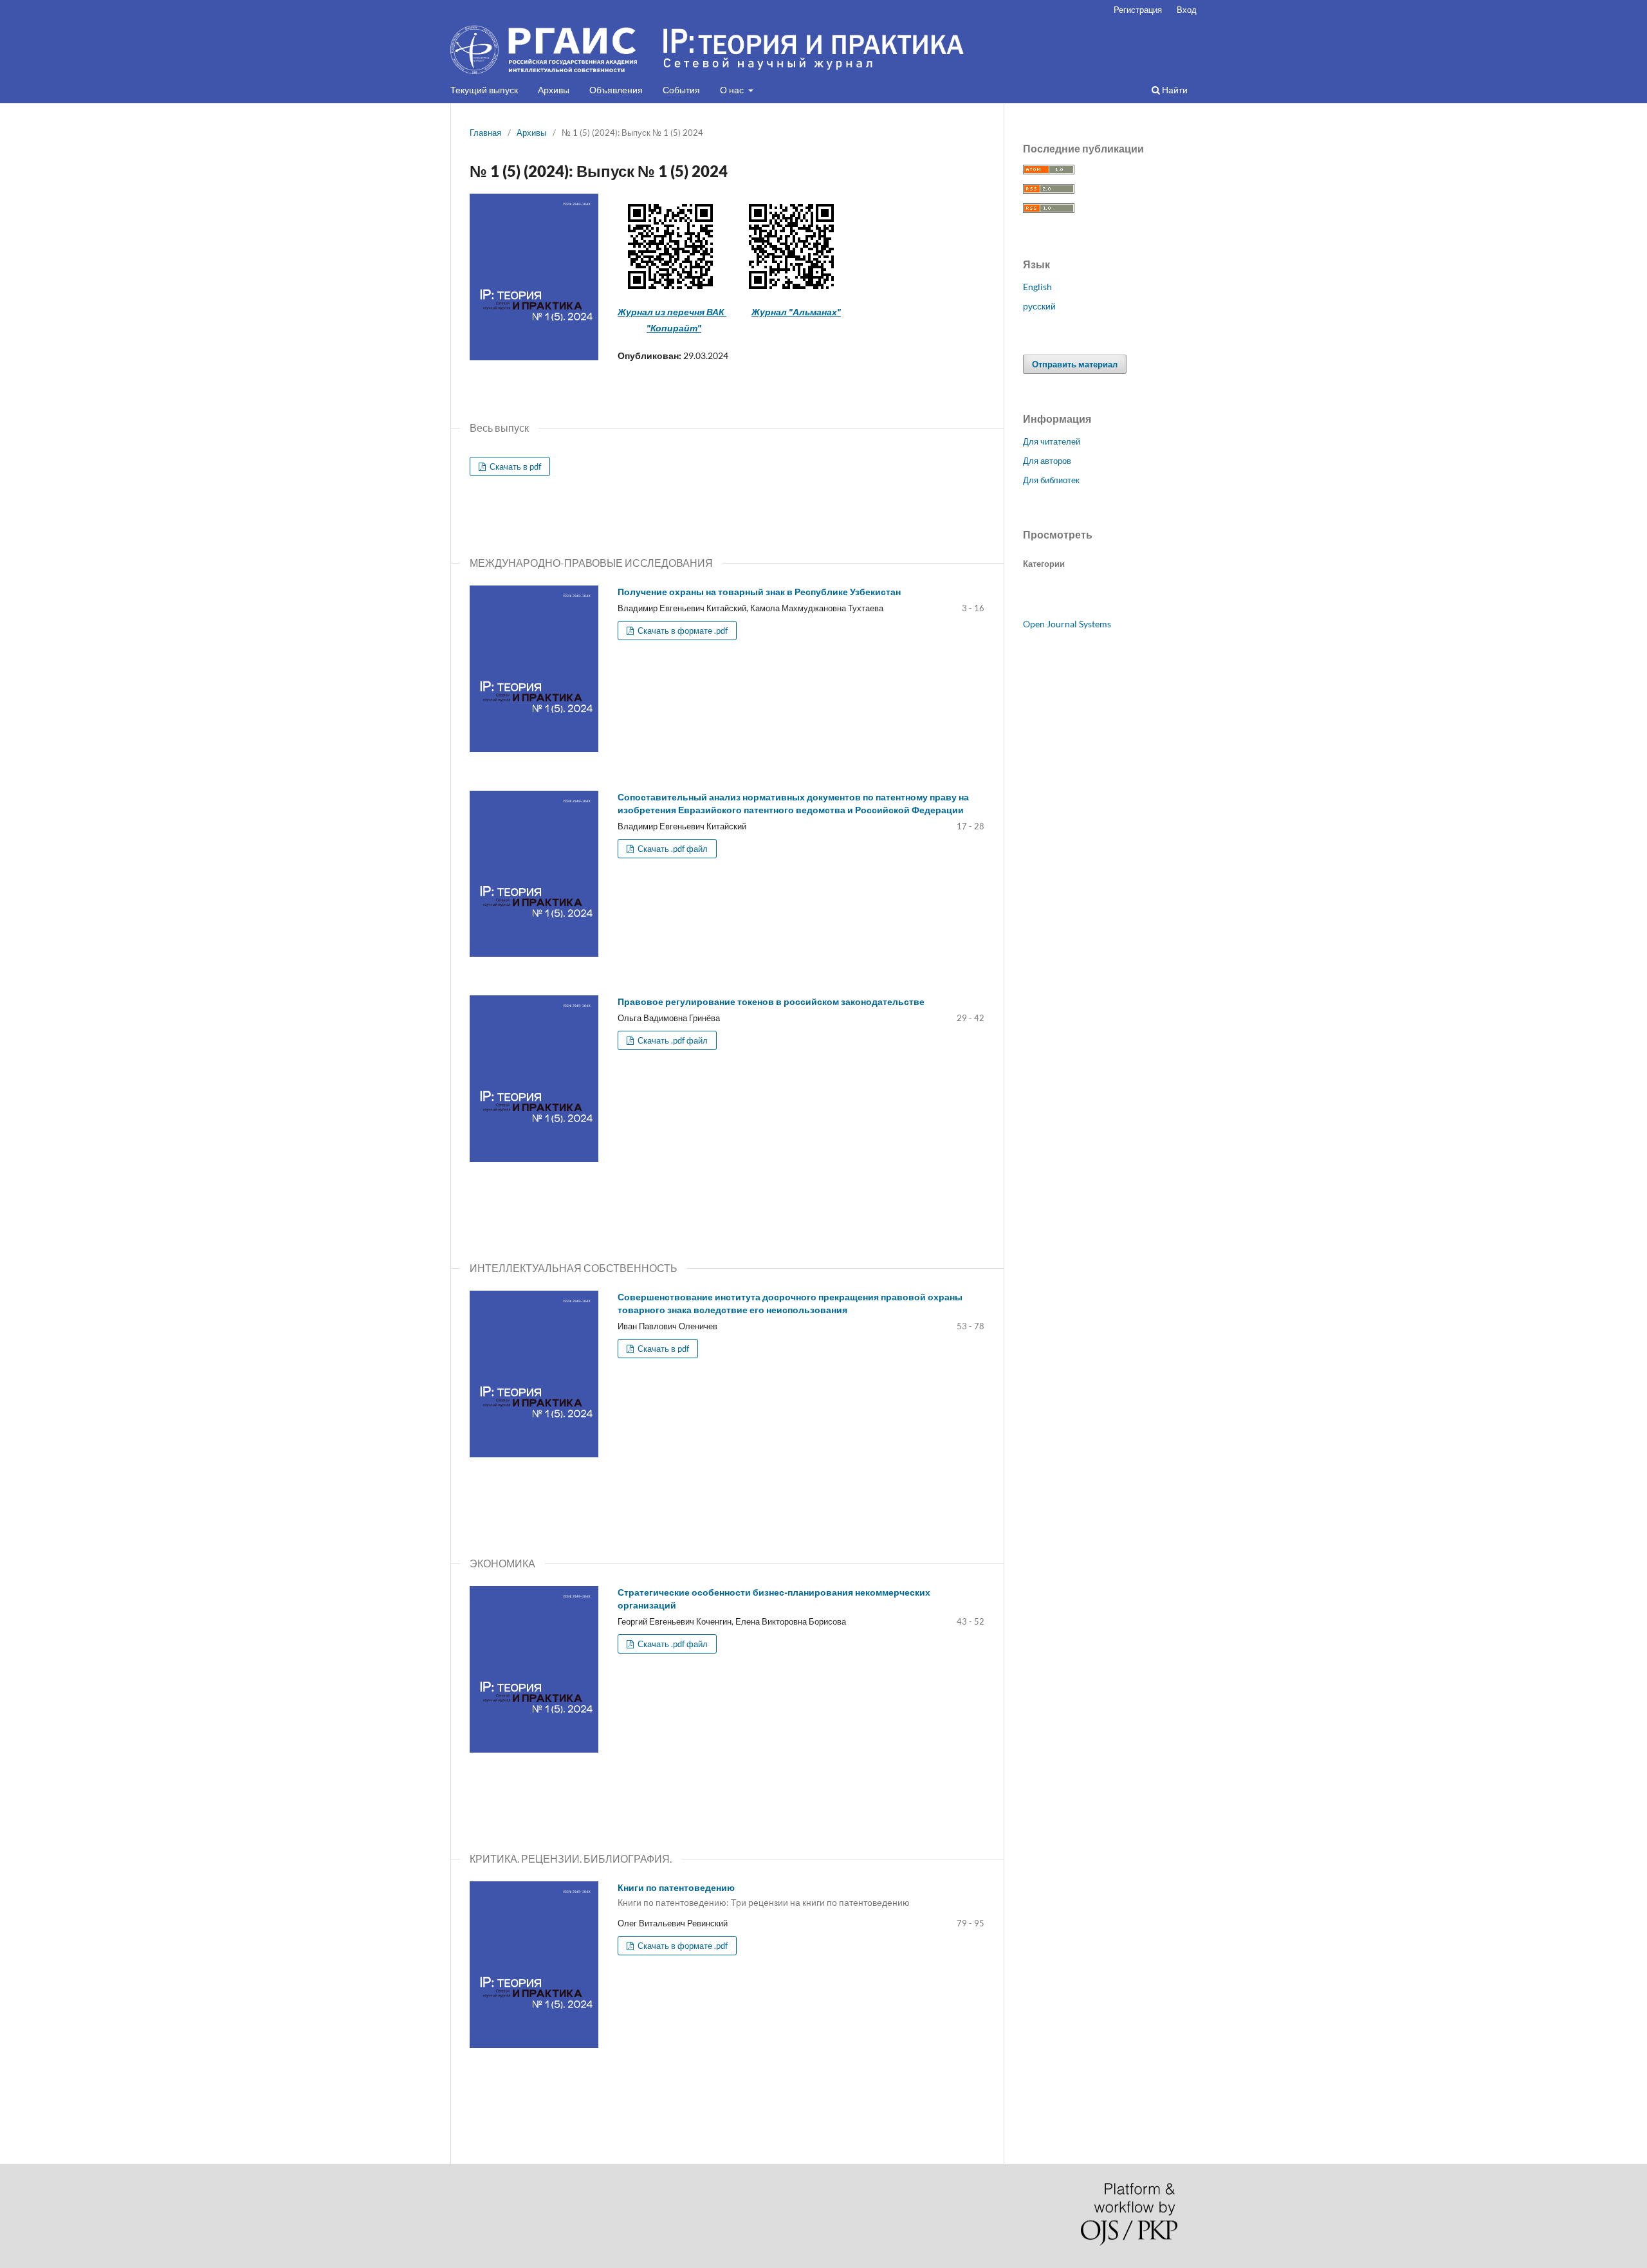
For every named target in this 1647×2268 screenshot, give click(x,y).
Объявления (616, 90)
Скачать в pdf (514, 466)
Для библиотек (1051, 480)
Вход (1187, 10)
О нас (733, 90)
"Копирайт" (674, 328)
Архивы (554, 90)
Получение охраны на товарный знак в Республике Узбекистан (759, 592)
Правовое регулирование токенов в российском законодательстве (771, 1001)
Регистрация (1138, 10)
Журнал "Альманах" (796, 312)
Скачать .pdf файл (672, 849)
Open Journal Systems (1067, 624)
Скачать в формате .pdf (682, 631)
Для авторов (1047, 461)
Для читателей (1052, 441)
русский (1039, 306)
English (1037, 287)
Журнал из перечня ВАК (672, 312)
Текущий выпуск (484, 90)
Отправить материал (1075, 364)
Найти (1174, 90)
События (681, 90)
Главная (485, 133)
